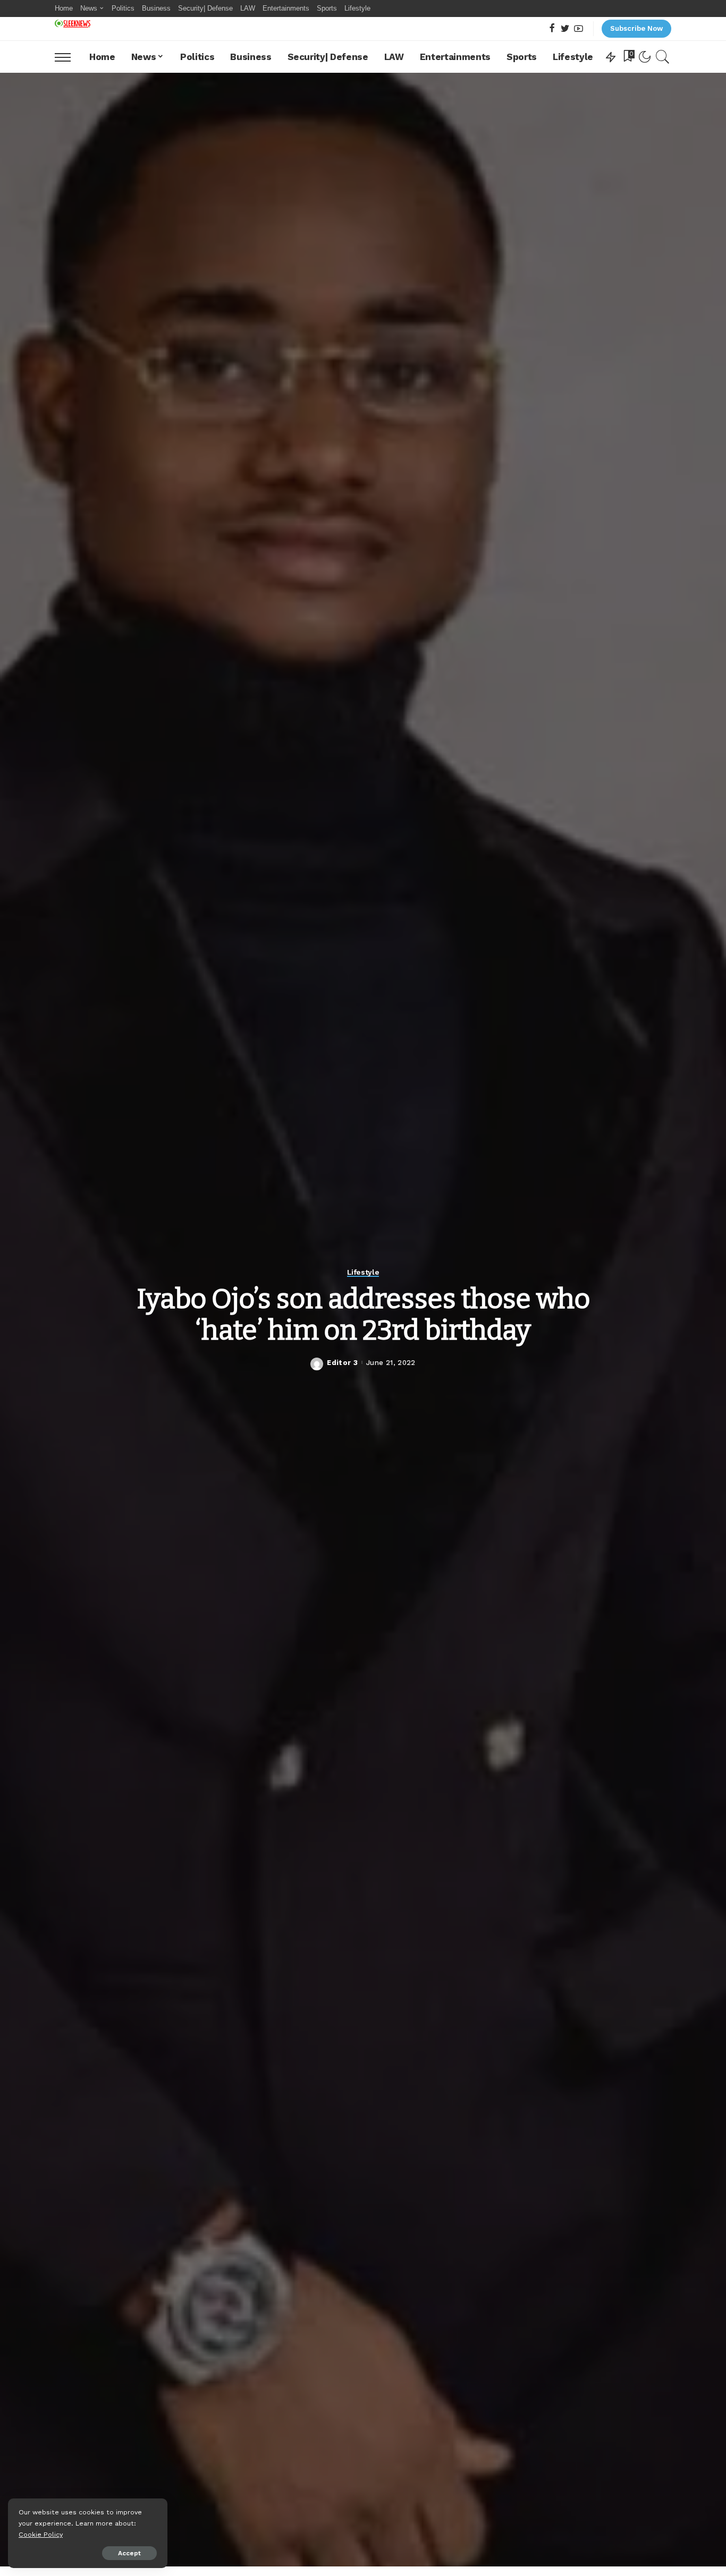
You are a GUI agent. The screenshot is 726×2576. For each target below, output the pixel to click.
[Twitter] (565, 29)
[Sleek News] (73, 24)
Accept (129, 2553)
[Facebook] (552, 29)
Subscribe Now (636, 28)
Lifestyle (363, 1272)
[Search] (663, 57)
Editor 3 (342, 1363)
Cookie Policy (41, 2534)
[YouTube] (579, 29)
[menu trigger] (68, 57)
